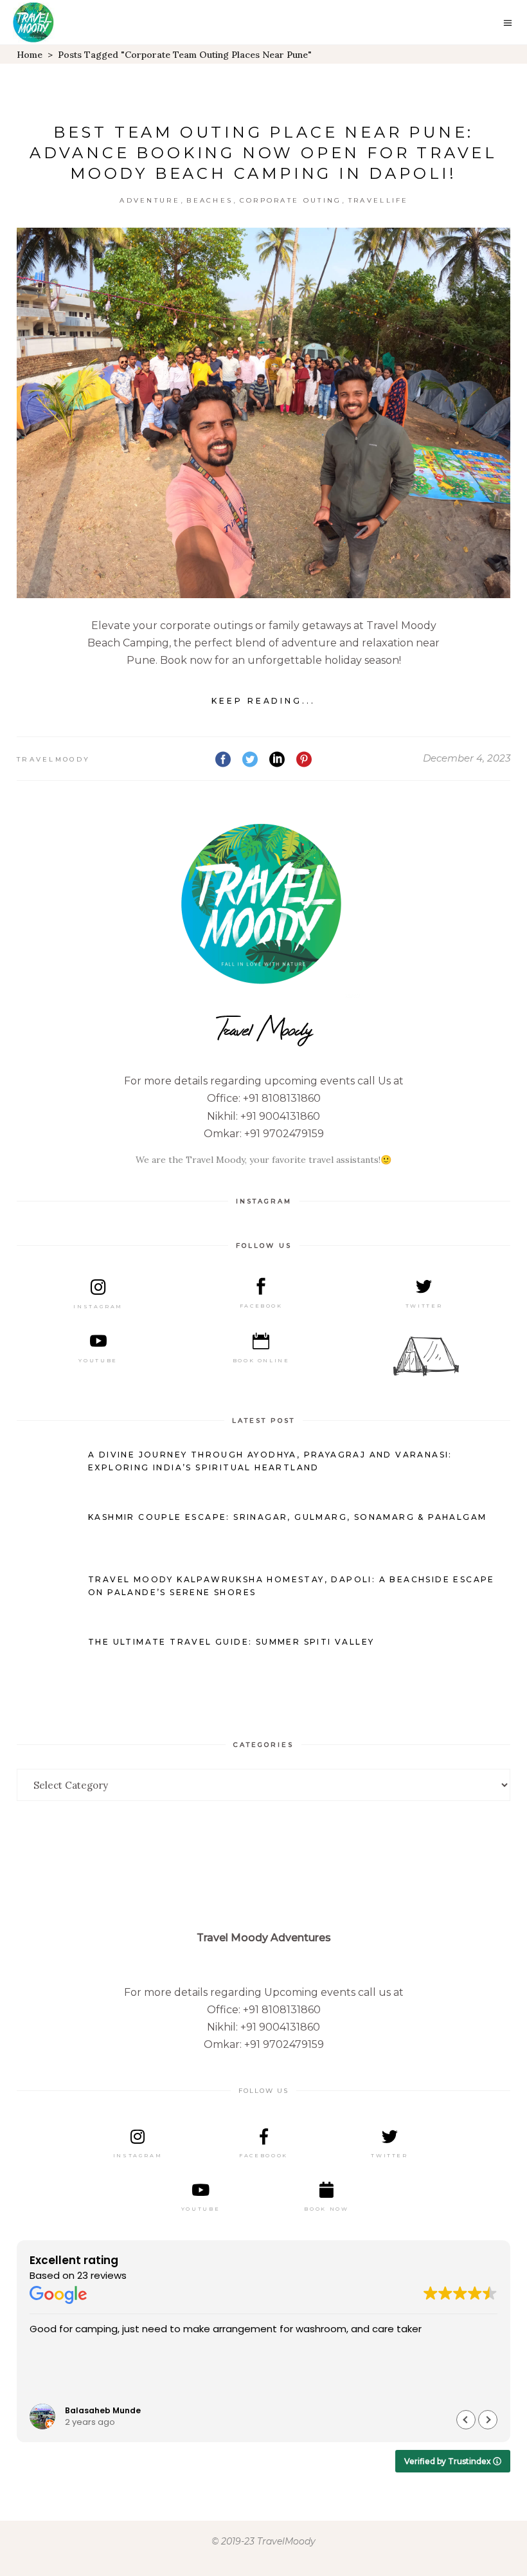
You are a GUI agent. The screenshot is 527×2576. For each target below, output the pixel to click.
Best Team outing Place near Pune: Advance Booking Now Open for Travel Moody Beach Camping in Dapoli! (263, 153)
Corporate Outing (291, 200)
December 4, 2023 (467, 758)
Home (30, 55)
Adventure (150, 200)
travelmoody (53, 759)
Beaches (210, 200)
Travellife (379, 200)
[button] (488, 2420)
